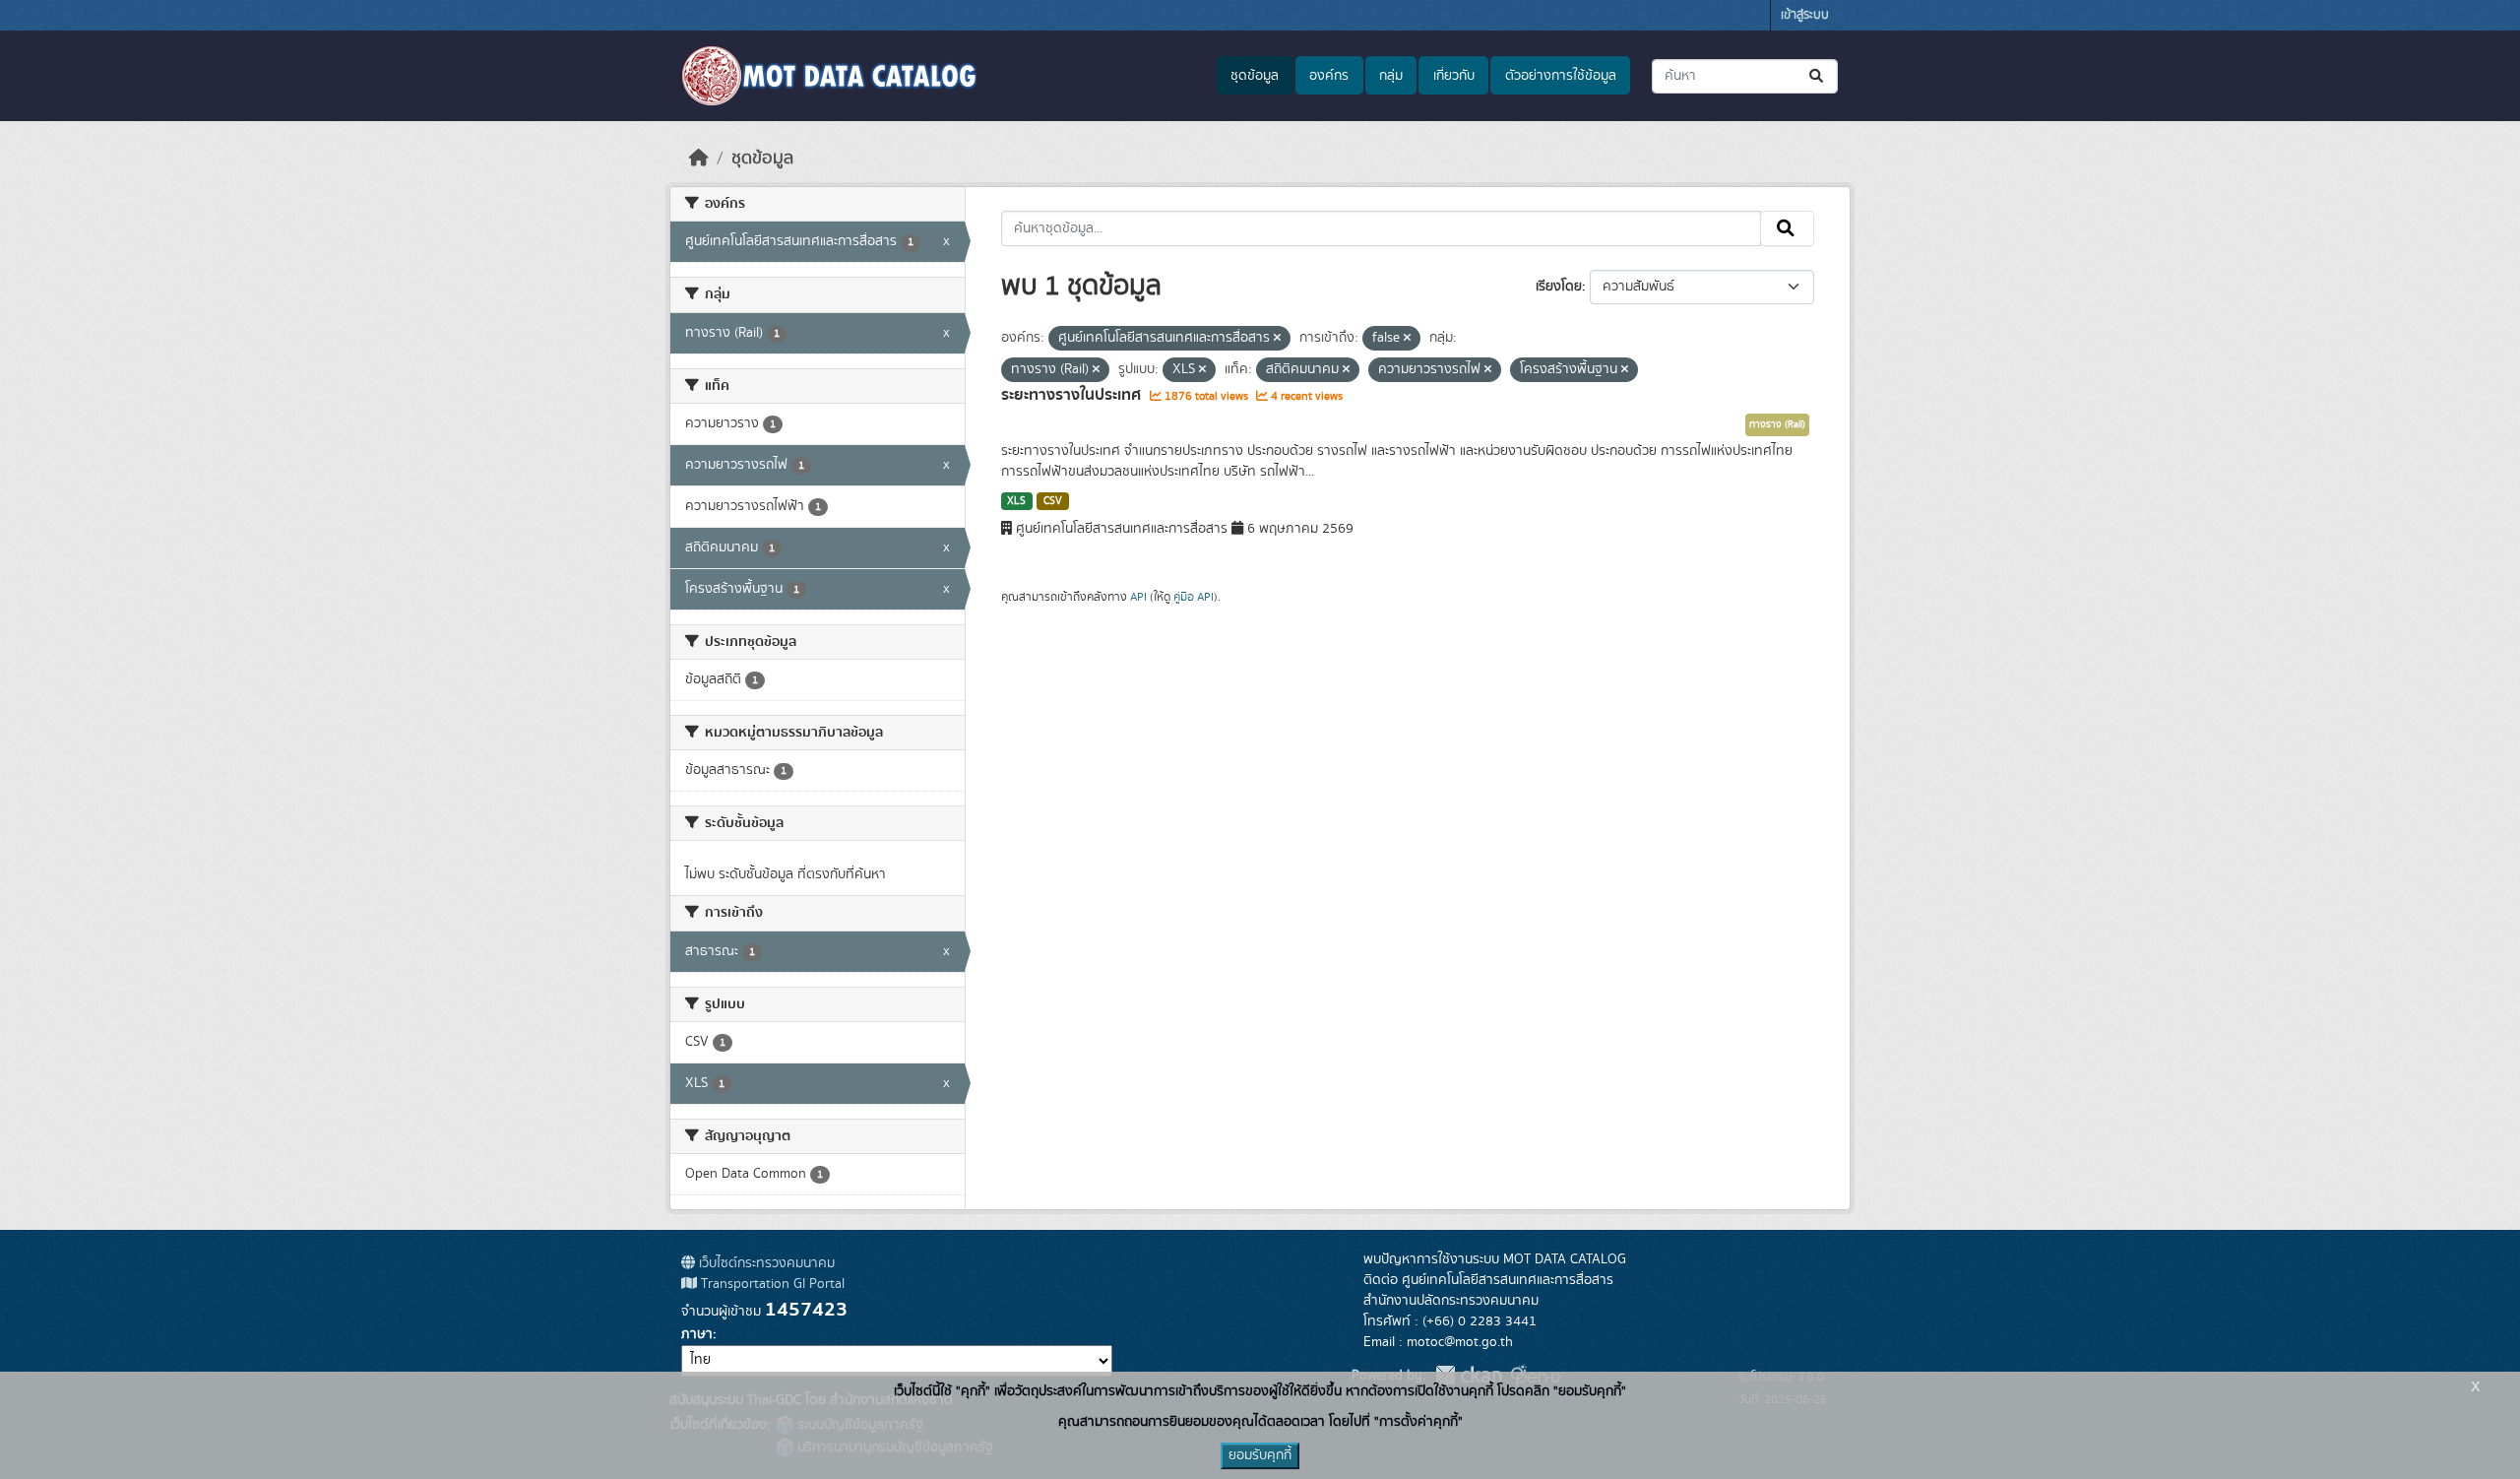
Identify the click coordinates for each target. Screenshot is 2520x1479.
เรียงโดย (1559, 287)
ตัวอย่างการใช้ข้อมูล (1561, 76)
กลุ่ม (1391, 76)
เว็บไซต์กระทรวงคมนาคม (765, 1263)
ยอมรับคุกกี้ (1260, 1455)
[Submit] (1818, 76)
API (1138, 597)
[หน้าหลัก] (699, 159)
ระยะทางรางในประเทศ (1073, 395)
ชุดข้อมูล (1255, 76)
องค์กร (1329, 76)
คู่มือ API (1194, 597)
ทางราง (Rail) (1777, 424)
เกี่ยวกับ (1454, 76)
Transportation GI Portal (771, 1284)
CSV (1053, 501)
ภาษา (697, 1334)
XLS (1016, 501)
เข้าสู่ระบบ (1805, 15)
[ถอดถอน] (1277, 339)
